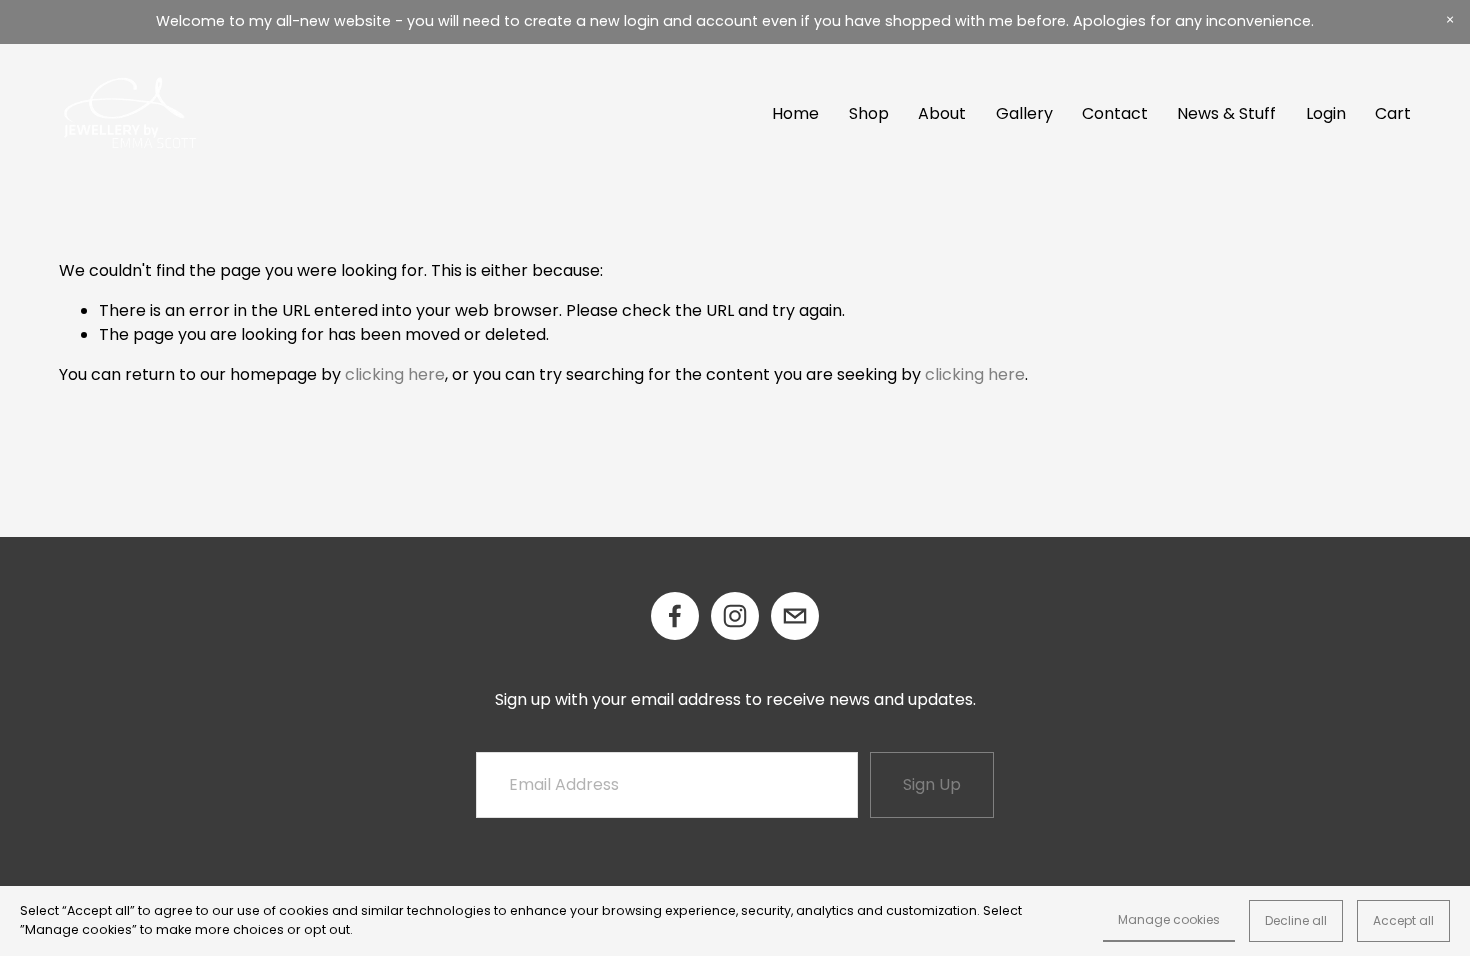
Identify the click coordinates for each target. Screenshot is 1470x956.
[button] (1450, 20)
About (942, 113)
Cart (1393, 113)
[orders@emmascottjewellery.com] (795, 616)
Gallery (1024, 113)
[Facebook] (675, 616)
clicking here (395, 374)
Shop (869, 113)
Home (795, 113)
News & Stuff (1226, 113)
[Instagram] (735, 616)
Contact (1115, 113)
